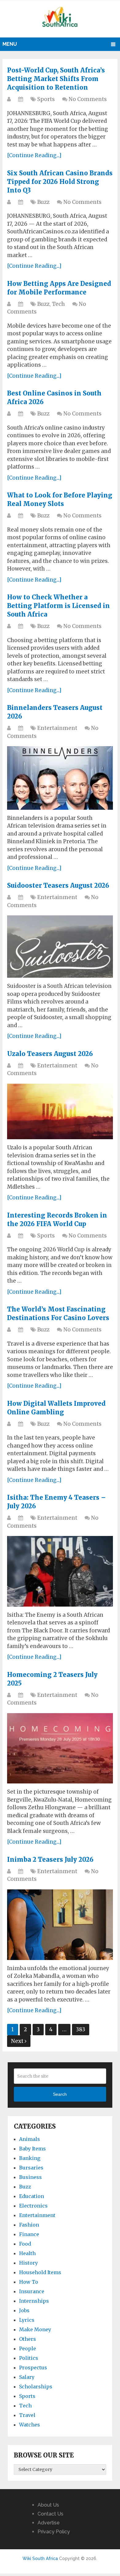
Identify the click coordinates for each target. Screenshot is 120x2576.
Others (28, 2339)
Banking (30, 2158)
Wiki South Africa (40, 2558)
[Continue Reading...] (34, 155)
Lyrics (27, 2320)
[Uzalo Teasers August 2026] (60, 1111)
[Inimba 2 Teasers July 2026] (60, 1925)
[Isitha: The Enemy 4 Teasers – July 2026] (60, 1571)
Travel (27, 2415)
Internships (34, 2301)
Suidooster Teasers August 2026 (58, 885)
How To (29, 2282)
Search (60, 2094)
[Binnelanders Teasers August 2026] (60, 778)
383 (81, 2029)
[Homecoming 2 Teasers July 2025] (60, 1748)
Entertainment (57, 728)
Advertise (49, 2523)
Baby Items (32, 2149)
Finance (29, 2234)
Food (25, 2244)
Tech (58, 304)
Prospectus (33, 2368)
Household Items (40, 2272)
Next (18, 2041)
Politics (29, 2358)
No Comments (88, 99)
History (28, 2263)
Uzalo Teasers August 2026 (50, 1054)
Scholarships (36, 2387)
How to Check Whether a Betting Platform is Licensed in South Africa (58, 606)
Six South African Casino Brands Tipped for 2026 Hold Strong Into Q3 (60, 182)
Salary (27, 2377)
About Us (48, 2505)
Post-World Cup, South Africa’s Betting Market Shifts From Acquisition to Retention (56, 79)
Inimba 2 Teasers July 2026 (50, 1859)
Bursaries (31, 2168)
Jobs (24, 2310)
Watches (30, 2425)
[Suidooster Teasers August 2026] (60, 947)
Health (27, 2253)
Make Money (35, 2329)
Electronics (33, 2206)
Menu (10, 44)
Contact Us (50, 2514)
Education (32, 2196)
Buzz (43, 202)
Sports (46, 99)
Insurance (32, 2291)
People (28, 2348)
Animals (30, 2139)
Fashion (29, 2225)
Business (30, 2177)
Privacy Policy (54, 2532)
